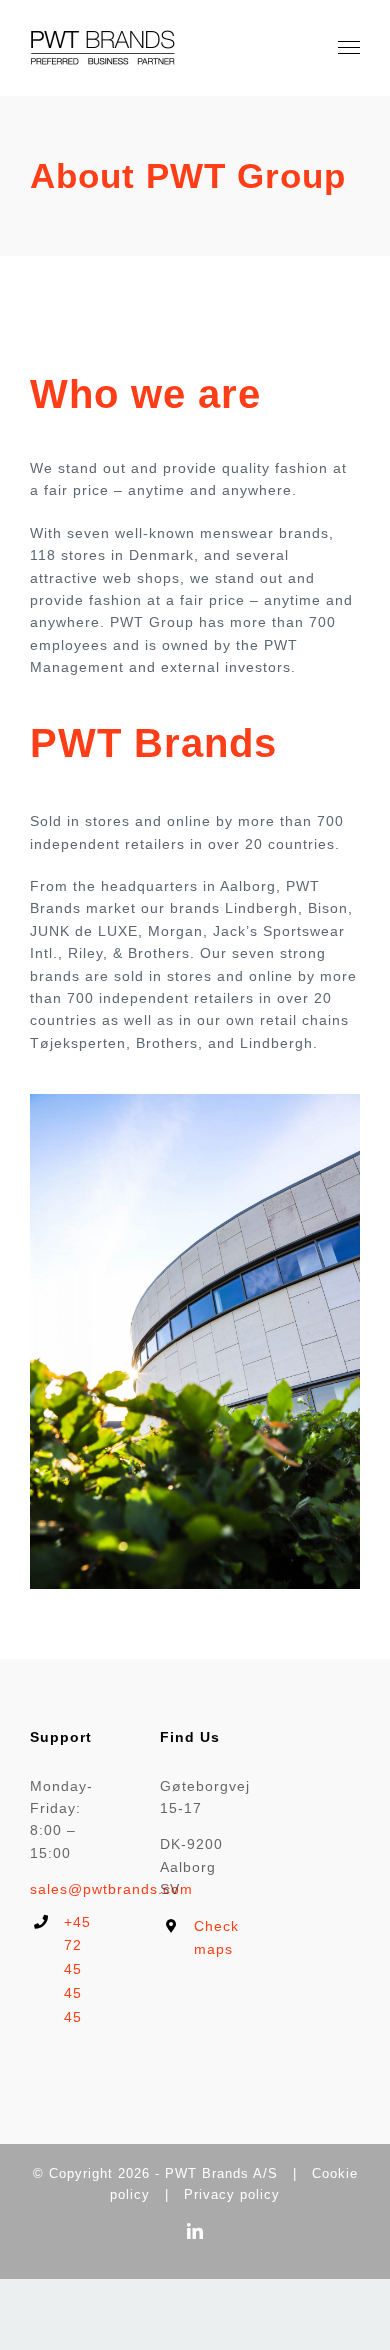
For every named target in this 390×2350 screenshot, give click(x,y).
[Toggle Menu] (349, 48)
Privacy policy (232, 2194)
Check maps (212, 1938)
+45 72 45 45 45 (77, 1969)
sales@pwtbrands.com (111, 1889)
